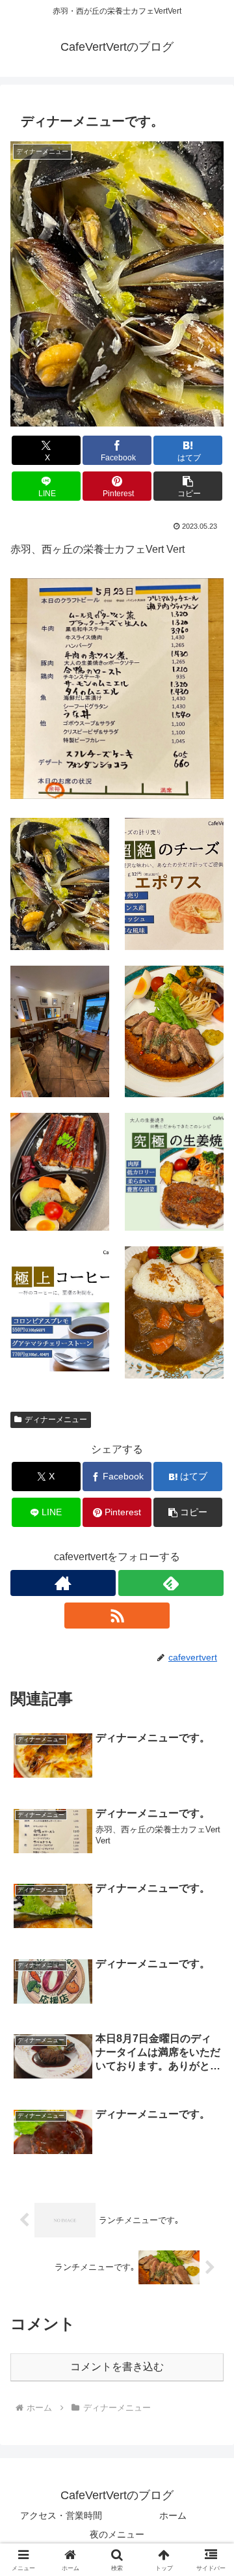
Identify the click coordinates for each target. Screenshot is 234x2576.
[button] (188, 486)
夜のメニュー (117, 2534)
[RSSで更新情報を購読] (117, 1616)
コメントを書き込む (117, 2367)
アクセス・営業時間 (61, 2515)
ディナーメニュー (56, 1420)
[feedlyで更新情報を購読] (171, 1583)
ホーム (173, 2515)
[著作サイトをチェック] (63, 1583)
